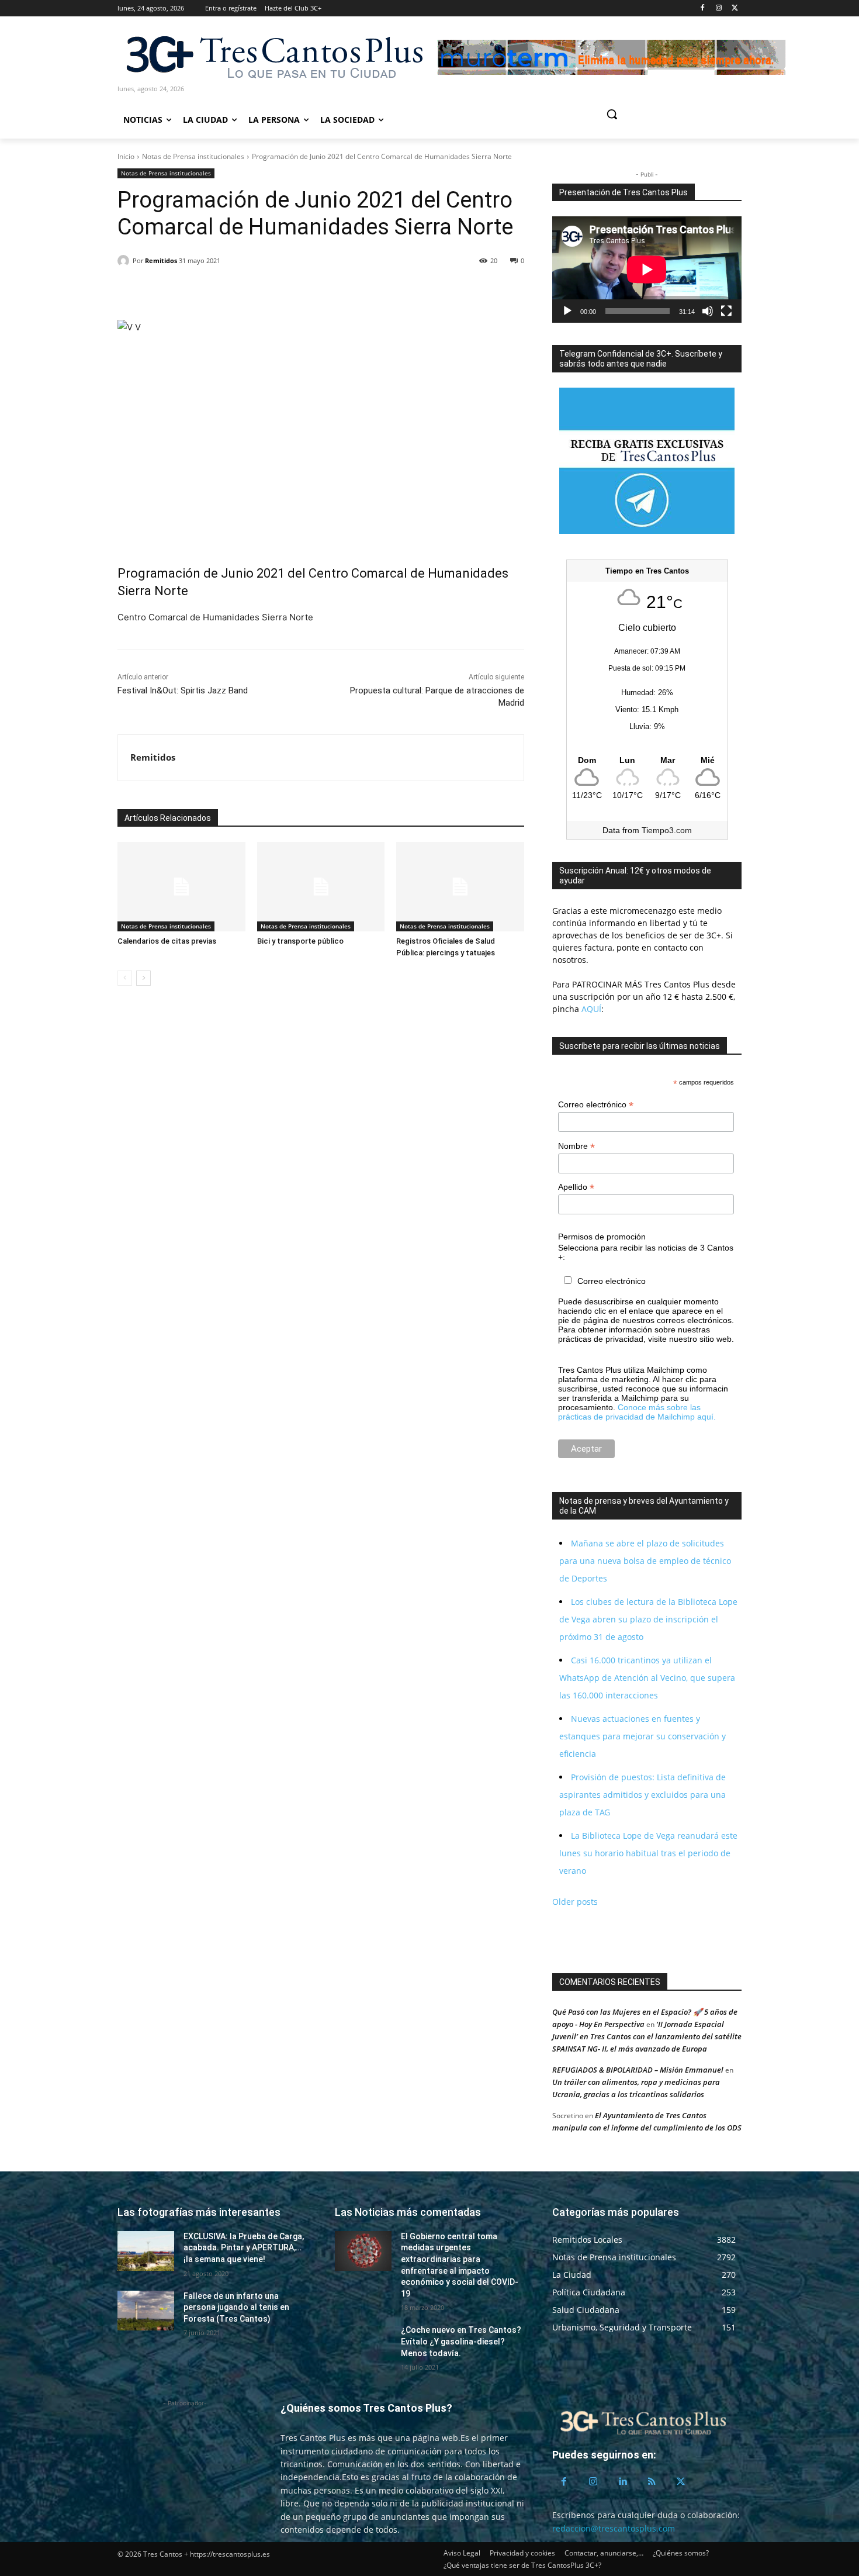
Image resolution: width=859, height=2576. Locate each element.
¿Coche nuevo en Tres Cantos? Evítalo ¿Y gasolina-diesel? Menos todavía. (461, 2341)
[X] (735, 8)
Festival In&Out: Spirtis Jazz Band (183, 690)
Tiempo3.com (667, 830)
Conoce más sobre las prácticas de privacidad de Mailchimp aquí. (637, 1412)
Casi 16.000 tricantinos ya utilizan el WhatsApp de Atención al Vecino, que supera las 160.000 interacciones (647, 1678)
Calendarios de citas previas (167, 941)
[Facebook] (703, 8)
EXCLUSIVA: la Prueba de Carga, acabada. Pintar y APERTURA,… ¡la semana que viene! (244, 2248)
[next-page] (143, 978)
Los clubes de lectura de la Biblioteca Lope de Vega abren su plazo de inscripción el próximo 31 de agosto (648, 1619)
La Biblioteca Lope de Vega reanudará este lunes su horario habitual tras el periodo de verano (648, 1853)
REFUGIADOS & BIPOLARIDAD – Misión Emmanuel (638, 2070)
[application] (647, 270)
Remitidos (161, 260)
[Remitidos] (125, 261)
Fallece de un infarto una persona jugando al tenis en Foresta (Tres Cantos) (236, 2307)
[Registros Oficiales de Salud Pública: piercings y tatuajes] (460, 887)
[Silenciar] (708, 311)
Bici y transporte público (300, 941)
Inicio (126, 156)
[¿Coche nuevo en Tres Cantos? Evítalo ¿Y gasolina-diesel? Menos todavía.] (363, 2344)
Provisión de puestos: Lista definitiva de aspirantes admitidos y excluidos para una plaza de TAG (642, 1795)
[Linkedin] (183, 291)
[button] (656, 114)
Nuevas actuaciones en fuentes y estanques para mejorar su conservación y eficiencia (642, 1736)
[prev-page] (125, 978)
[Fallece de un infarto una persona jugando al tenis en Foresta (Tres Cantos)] (146, 2311)
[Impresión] (237, 291)
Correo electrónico (596, 1105)
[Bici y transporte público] (321, 887)
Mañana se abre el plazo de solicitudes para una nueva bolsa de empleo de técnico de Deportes (645, 1561)
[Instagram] (718, 8)
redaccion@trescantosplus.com (614, 2528)
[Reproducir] (567, 311)
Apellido (576, 1187)
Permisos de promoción (602, 1237)
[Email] (210, 291)
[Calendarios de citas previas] (181, 887)
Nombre (576, 1146)
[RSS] (652, 2482)
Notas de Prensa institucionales (193, 156)
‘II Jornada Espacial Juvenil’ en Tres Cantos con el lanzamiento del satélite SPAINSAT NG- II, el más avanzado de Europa (647, 2036)
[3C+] (273, 56)
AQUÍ (590, 1009)
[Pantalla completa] (726, 311)
